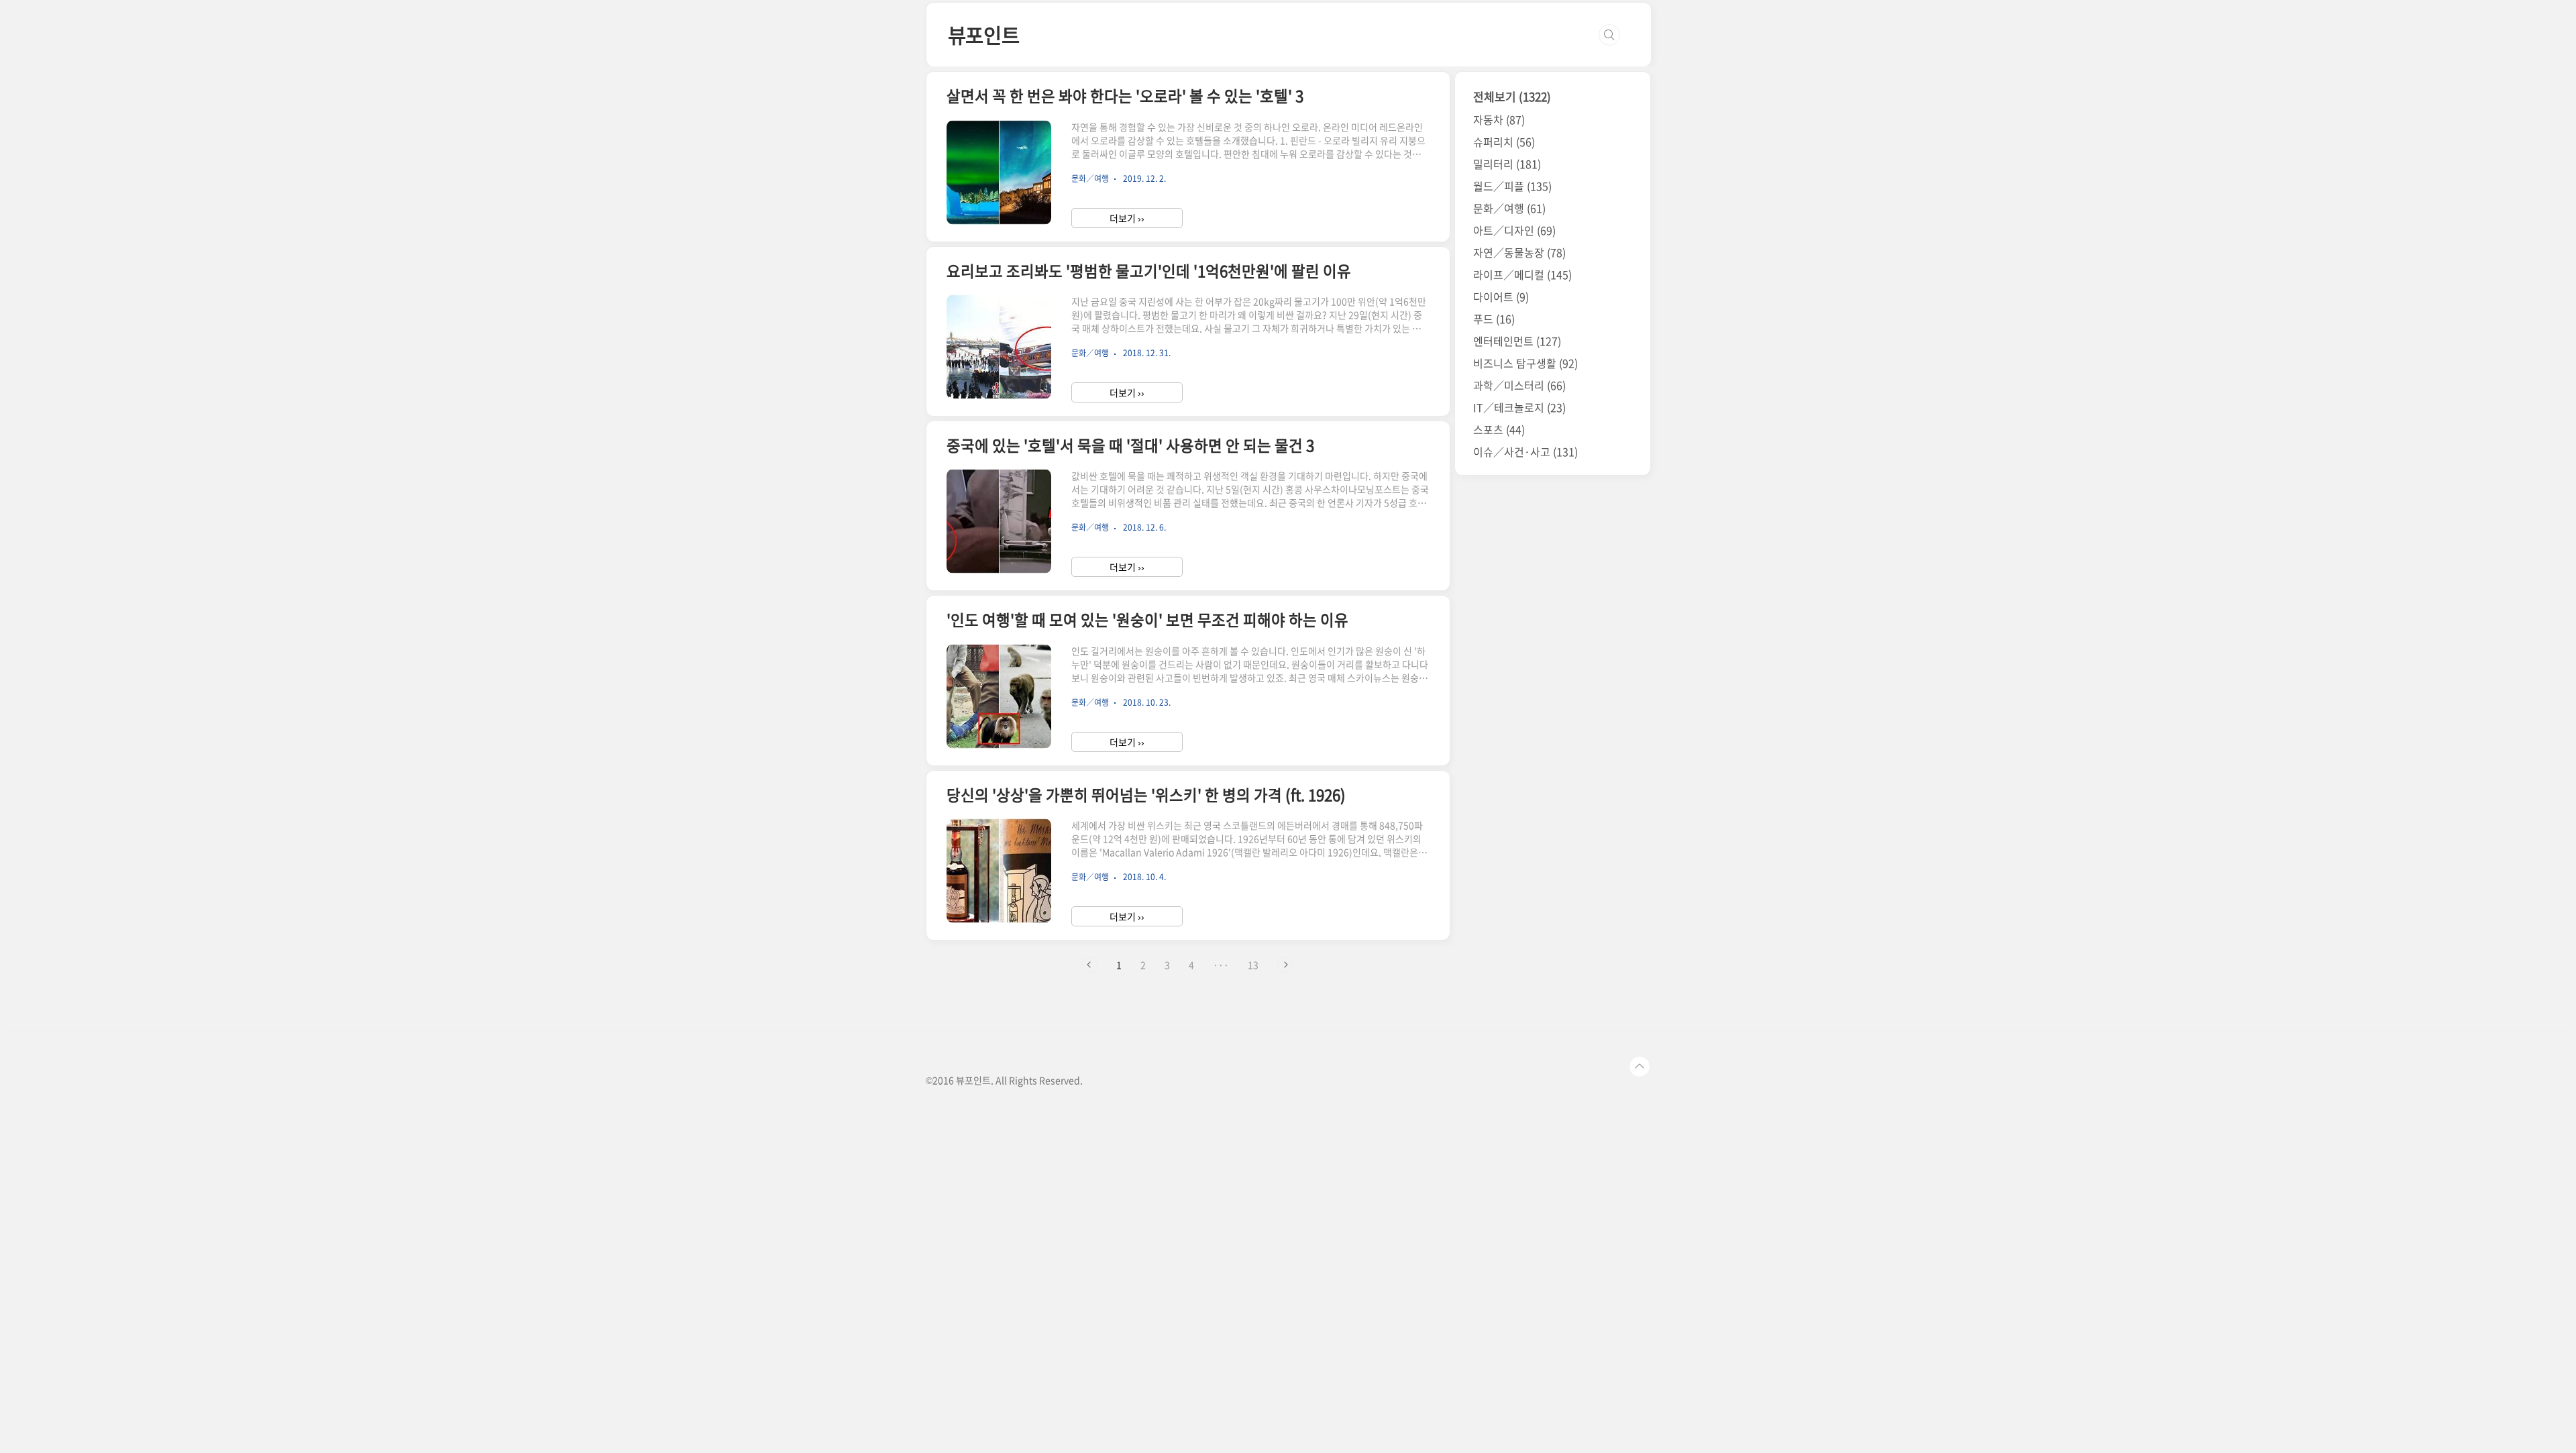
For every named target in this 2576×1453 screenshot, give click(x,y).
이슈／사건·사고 (1525, 451)
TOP (1640, 1067)
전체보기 (1512, 96)
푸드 (1494, 319)
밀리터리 (1507, 164)
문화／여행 (1509, 208)
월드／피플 (1512, 186)
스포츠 (1499, 429)
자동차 (1499, 119)
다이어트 (1501, 297)
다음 (1285, 965)
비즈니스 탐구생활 (1525, 363)
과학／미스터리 (1519, 385)
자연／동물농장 (1519, 252)
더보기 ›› (1127, 218)
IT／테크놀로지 (1519, 407)
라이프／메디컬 (1522, 274)
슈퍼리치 (1504, 142)
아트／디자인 (1514, 230)
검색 (1609, 35)
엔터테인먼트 (1517, 341)
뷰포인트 (984, 35)
